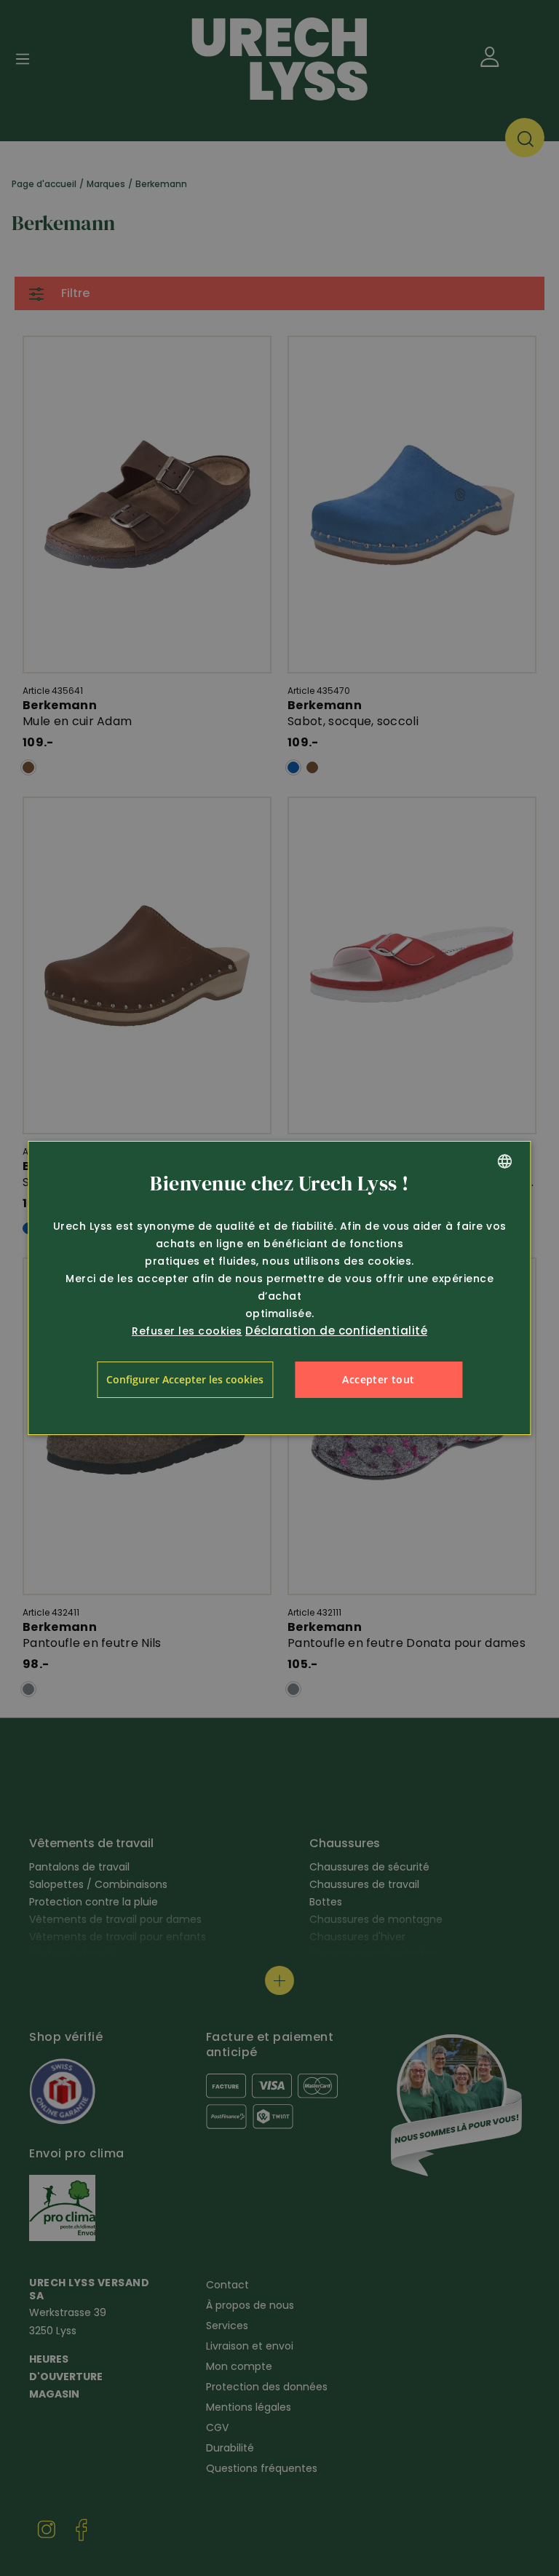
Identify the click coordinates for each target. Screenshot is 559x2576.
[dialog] (279, 1288)
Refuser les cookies (187, 1331)
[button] (185, 1380)
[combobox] (505, 1161)
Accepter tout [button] (378, 1379)
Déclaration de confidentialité (336, 1331)
